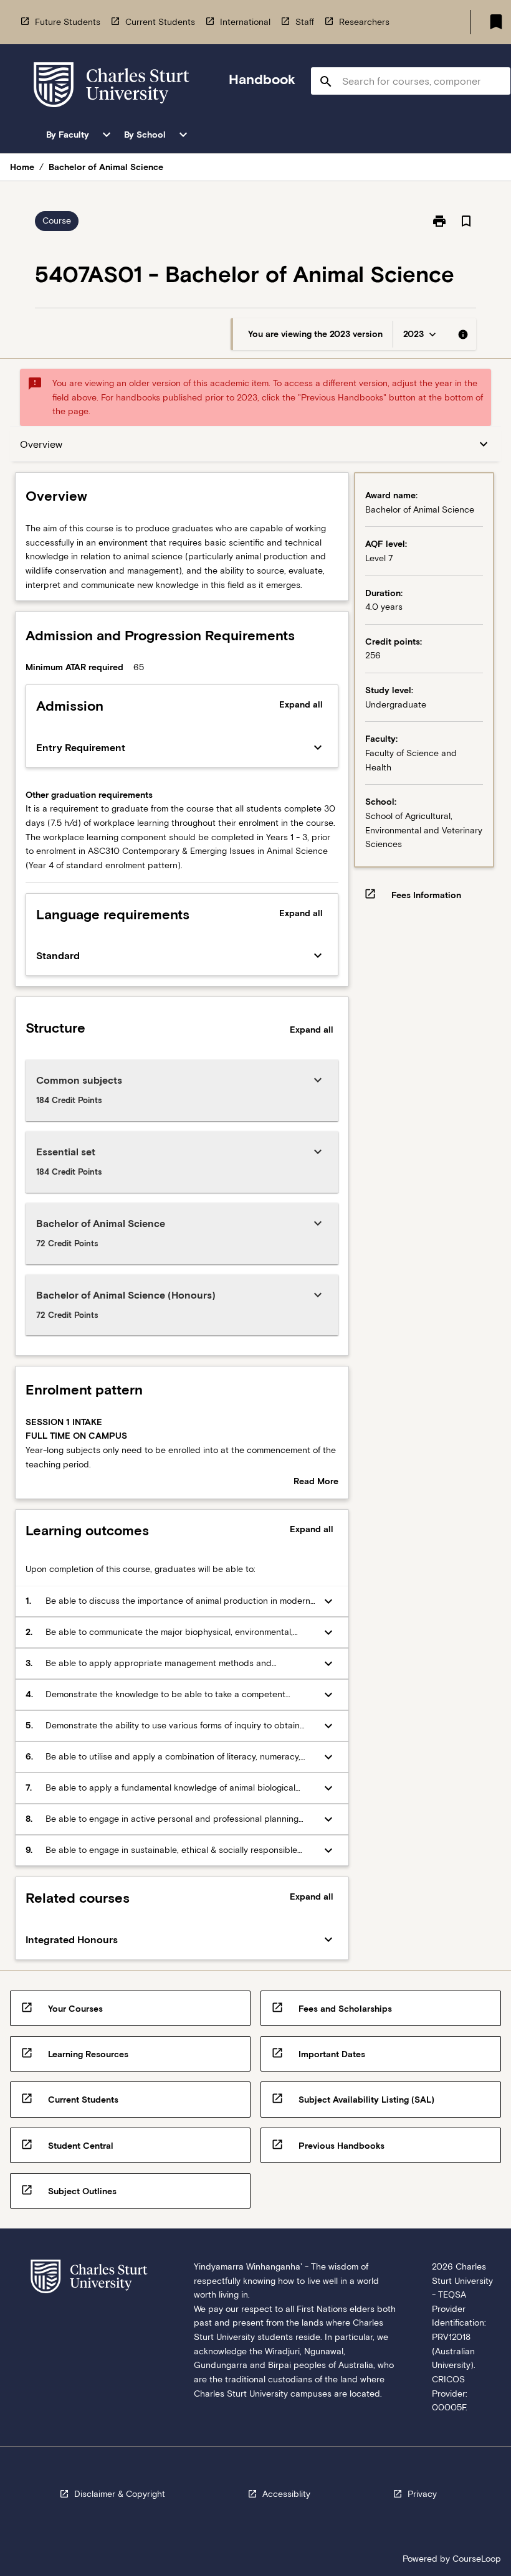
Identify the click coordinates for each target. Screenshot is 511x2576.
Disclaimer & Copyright (120, 2494)
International (245, 22)
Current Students (160, 22)
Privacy (422, 2494)
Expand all (301, 704)
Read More (316, 1482)
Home (22, 167)
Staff (305, 22)
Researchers (364, 22)
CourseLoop (477, 2559)
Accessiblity (286, 2494)
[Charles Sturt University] (112, 87)
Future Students (68, 22)
